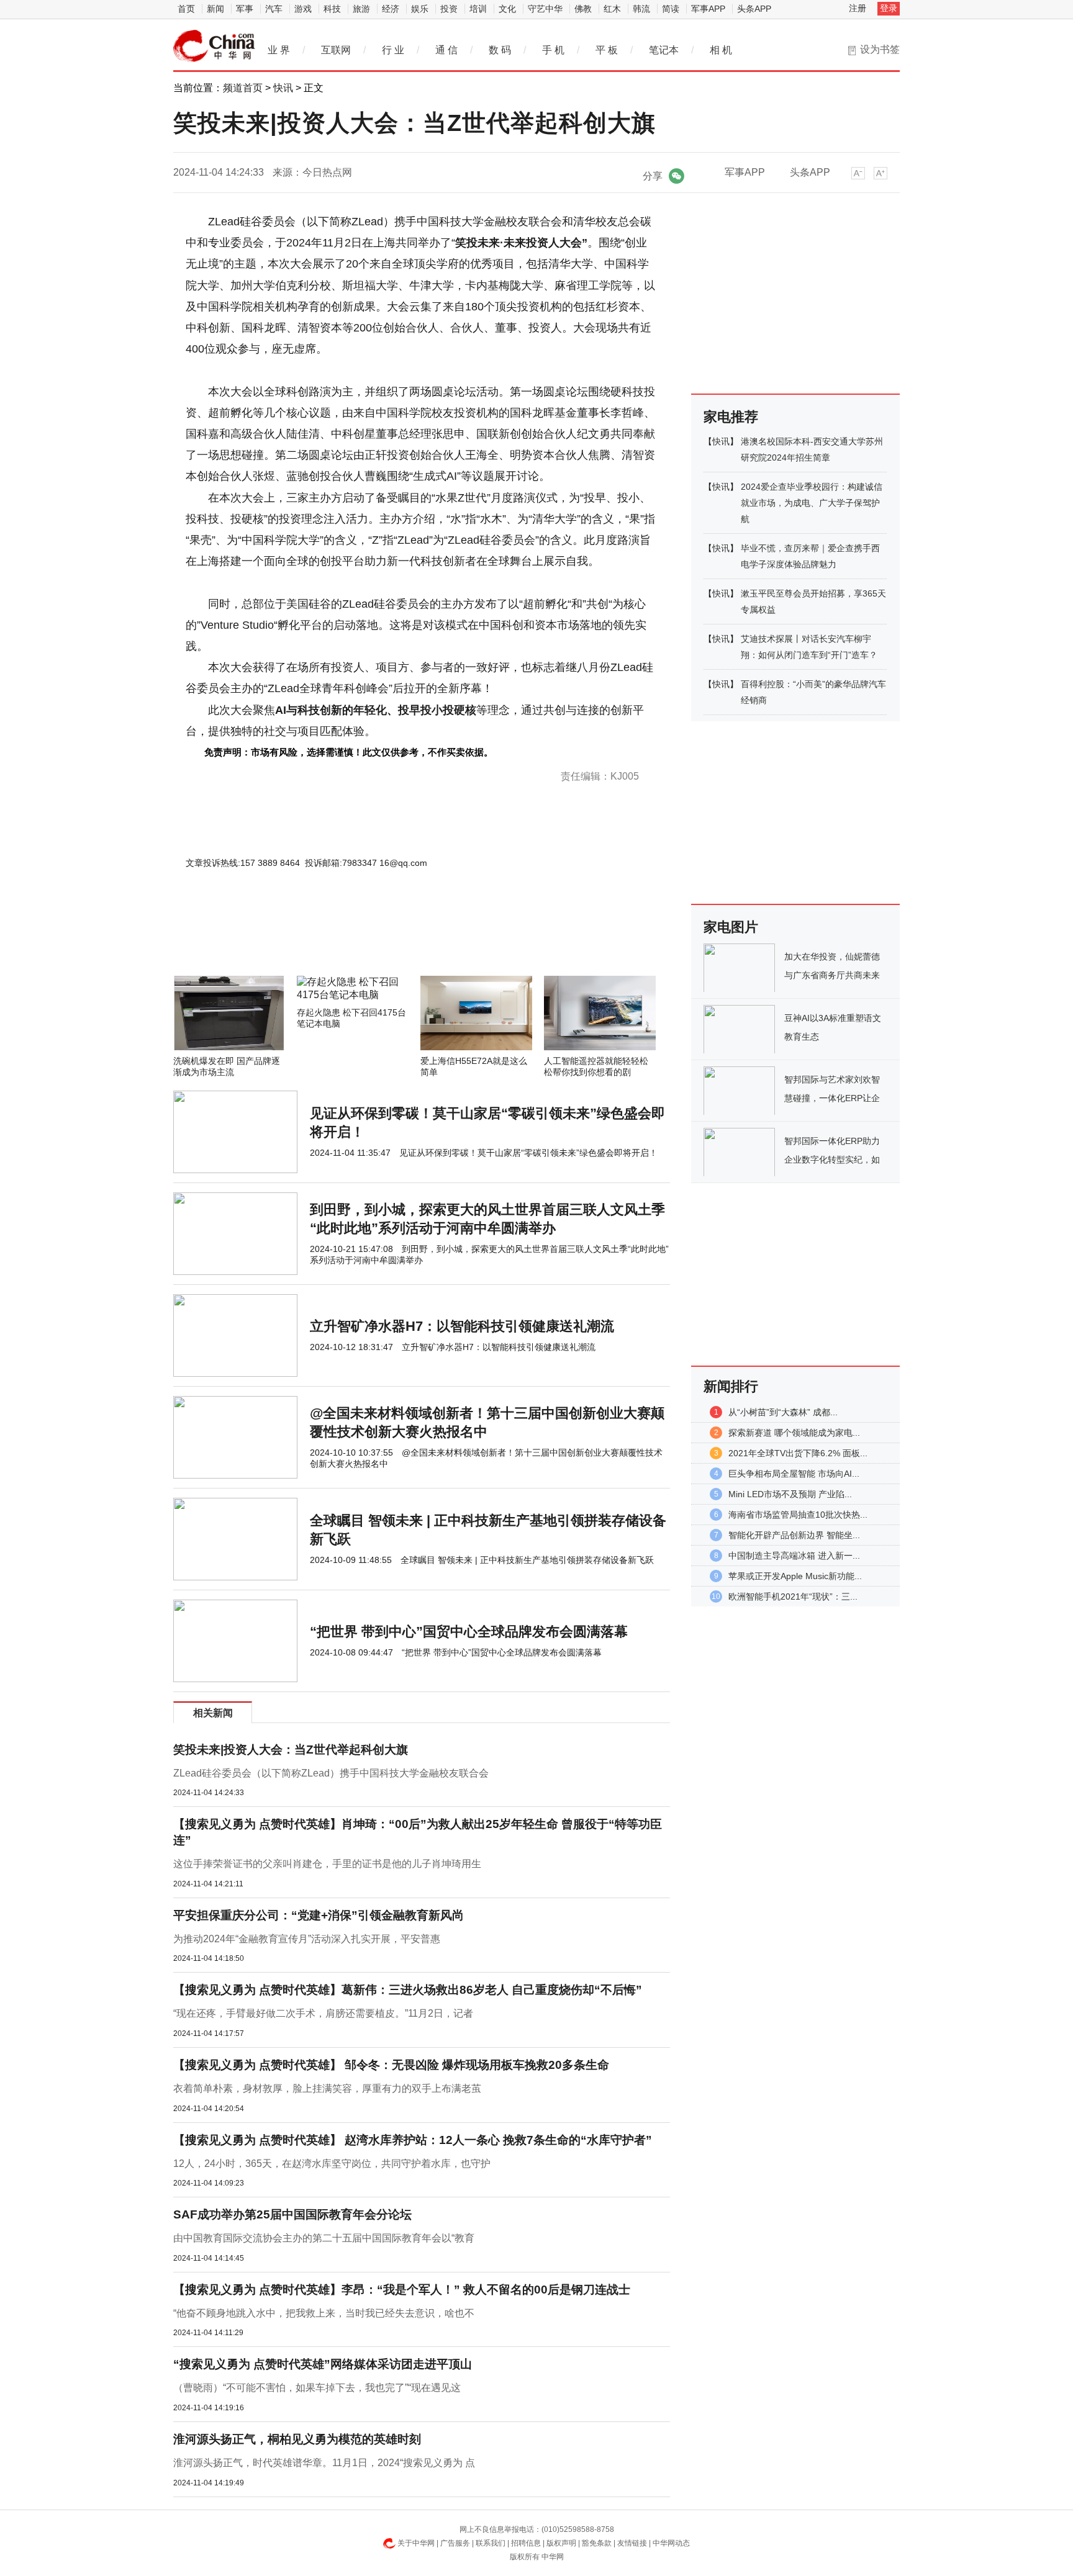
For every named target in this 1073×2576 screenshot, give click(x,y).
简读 (671, 9)
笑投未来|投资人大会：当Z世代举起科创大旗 (291, 1750)
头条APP (754, 9)
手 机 (553, 50)
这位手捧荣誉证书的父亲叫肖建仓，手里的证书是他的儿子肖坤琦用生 (327, 1864)
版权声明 (561, 2543)
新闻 (215, 9)
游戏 (303, 9)
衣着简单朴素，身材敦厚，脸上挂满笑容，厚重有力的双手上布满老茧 (327, 2088)
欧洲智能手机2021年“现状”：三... (793, 1596)
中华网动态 (671, 2543)
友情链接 (632, 2543)
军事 (245, 9)
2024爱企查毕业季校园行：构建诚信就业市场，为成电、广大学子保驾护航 (812, 503)
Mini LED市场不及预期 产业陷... (790, 1494)
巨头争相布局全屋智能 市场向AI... (794, 1474)
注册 (858, 8)
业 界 (279, 50)
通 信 (446, 50)
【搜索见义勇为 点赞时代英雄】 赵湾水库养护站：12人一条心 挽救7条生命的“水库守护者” (413, 2140)
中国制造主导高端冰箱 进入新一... (794, 1556)
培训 (478, 9)
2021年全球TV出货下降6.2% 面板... (798, 1453)
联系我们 (491, 2543)
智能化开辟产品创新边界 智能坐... (794, 1535)
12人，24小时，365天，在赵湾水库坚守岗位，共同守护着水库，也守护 (332, 2164)
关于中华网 (416, 2543)
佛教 (583, 9)
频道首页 (243, 88)
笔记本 (664, 50)
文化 (507, 9)
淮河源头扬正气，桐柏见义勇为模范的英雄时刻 (297, 2439)
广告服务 (455, 2543)
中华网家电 (214, 46)
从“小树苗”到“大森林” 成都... (783, 1412)
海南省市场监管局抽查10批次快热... (798, 1515)
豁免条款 (597, 2543)
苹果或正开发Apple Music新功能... (795, 1576)
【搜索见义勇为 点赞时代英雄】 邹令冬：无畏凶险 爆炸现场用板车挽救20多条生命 (391, 2065)
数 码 (500, 50)
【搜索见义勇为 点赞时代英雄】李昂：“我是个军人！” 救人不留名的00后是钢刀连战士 (402, 2290)
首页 (186, 9)
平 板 (607, 50)
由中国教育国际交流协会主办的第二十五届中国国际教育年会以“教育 (324, 2238)
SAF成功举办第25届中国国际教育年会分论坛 (292, 2214)
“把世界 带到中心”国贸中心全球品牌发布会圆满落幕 (469, 1632)
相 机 (721, 50)
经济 (391, 9)
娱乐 (420, 9)
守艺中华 (545, 9)
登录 (889, 8)
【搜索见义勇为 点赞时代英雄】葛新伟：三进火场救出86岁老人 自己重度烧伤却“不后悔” (408, 1990)
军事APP (708, 9)
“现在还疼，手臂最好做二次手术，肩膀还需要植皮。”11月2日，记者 (323, 2013)
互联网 (336, 50)
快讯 (283, 88)
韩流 (641, 9)
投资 (449, 9)
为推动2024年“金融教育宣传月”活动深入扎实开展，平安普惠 (307, 1939)
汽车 (274, 9)
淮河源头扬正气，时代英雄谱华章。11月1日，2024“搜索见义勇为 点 (324, 2463)
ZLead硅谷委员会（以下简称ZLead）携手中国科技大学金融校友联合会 (331, 1773)
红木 (612, 9)
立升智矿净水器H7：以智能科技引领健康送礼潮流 (462, 1326)
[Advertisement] (384, 942)
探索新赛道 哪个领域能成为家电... (794, 1433)
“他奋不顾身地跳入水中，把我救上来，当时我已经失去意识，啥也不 (324, 2313)
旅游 (361, 9)
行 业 (393, 50)
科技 (332, 9)
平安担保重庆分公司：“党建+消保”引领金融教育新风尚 (319, 1915)
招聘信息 (526, 2543)
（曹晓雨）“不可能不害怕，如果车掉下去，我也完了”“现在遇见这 (317, 2388)
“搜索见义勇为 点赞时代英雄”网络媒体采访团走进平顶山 (323, 2364)
